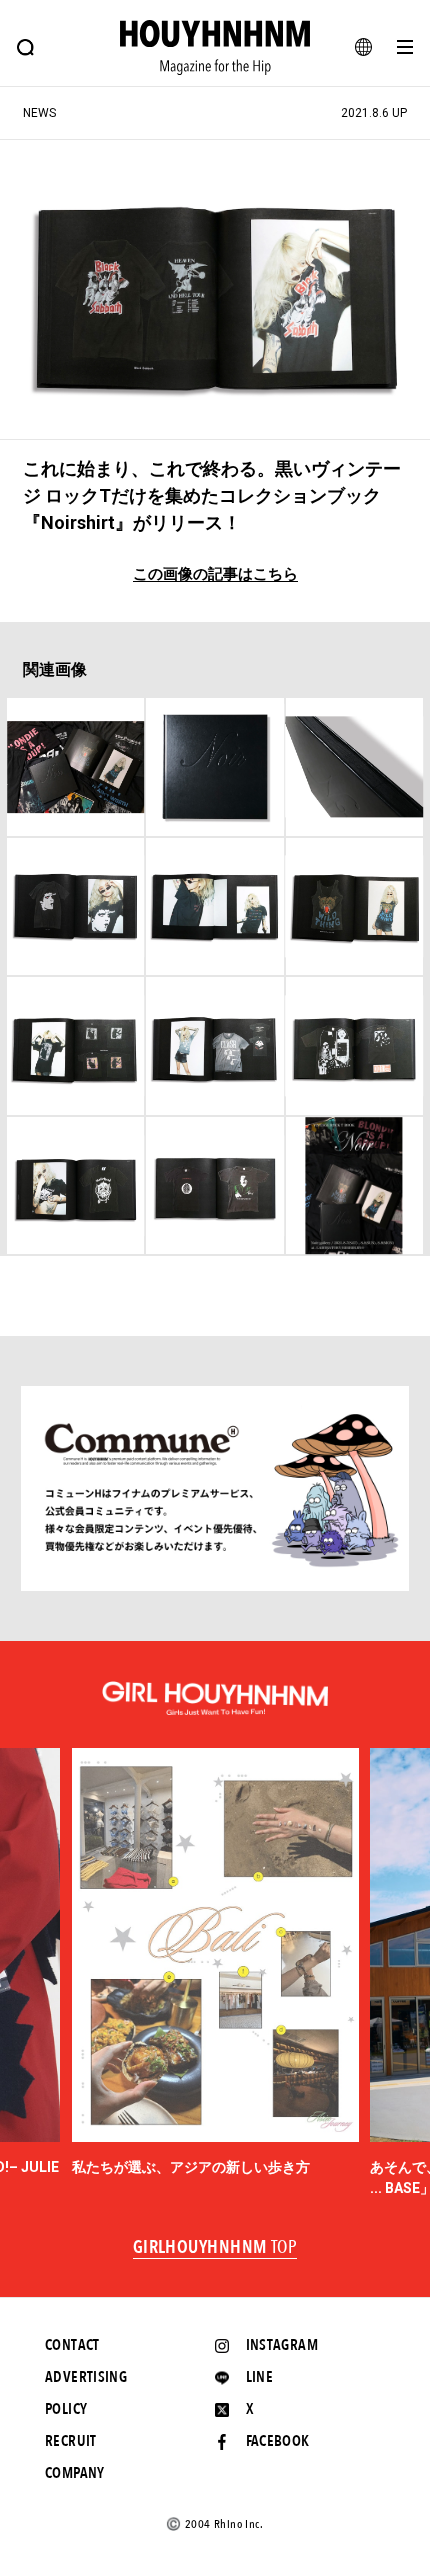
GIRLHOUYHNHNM (215, 2248)
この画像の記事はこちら (215, 574)
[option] (215, 1963)
